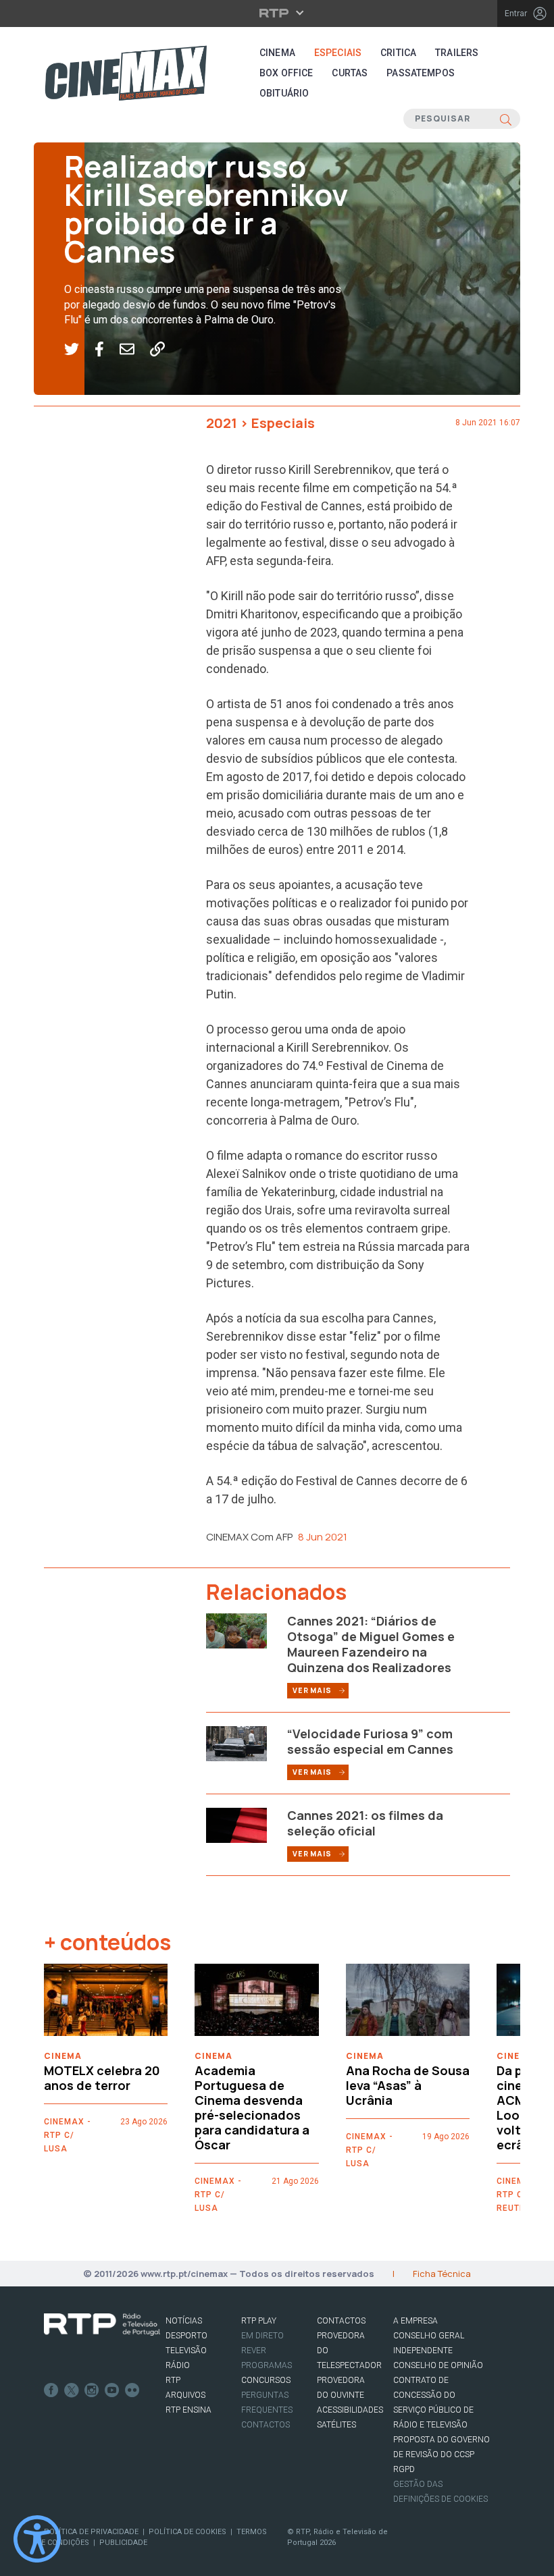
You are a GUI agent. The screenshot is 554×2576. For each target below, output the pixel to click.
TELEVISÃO (186, 2351)
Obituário (284, 93)
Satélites (336, 2425)
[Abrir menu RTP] (277, 13)
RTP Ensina (188, 2410)
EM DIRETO (262, 2336)
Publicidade (123, 2543)
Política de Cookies (187, 2532)
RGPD (404, 2469)
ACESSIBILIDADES (350, 2410)
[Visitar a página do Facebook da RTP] (51, 2390)
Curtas (350, 73)
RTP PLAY (259, 2321)
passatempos (421, 73)
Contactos (266, 2425)
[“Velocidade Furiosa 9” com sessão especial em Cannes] (236, 1743)
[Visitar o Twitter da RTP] (72, 2390)
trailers (457, 53)
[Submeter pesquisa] (506, 119)
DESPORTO (186, 2336)
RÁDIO (178, 2365)
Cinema (277, 53)
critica (398, 53)
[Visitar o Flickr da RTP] (132, 2390)
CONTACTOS (341, 2321)
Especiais (338, 53)
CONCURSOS (266, 2380)
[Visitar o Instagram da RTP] (92, 2390)
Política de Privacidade (91, 2532)
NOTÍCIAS (184, 2321)
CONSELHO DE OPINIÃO (438, 2365)
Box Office (286, 73)
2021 (222, 423)
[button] (79, 350)
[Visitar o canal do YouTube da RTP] (112, 2390)
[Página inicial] (126, 73)
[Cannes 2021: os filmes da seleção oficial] (236, 1825)
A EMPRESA (415, 2321)
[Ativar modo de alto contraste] (37, 2539)
